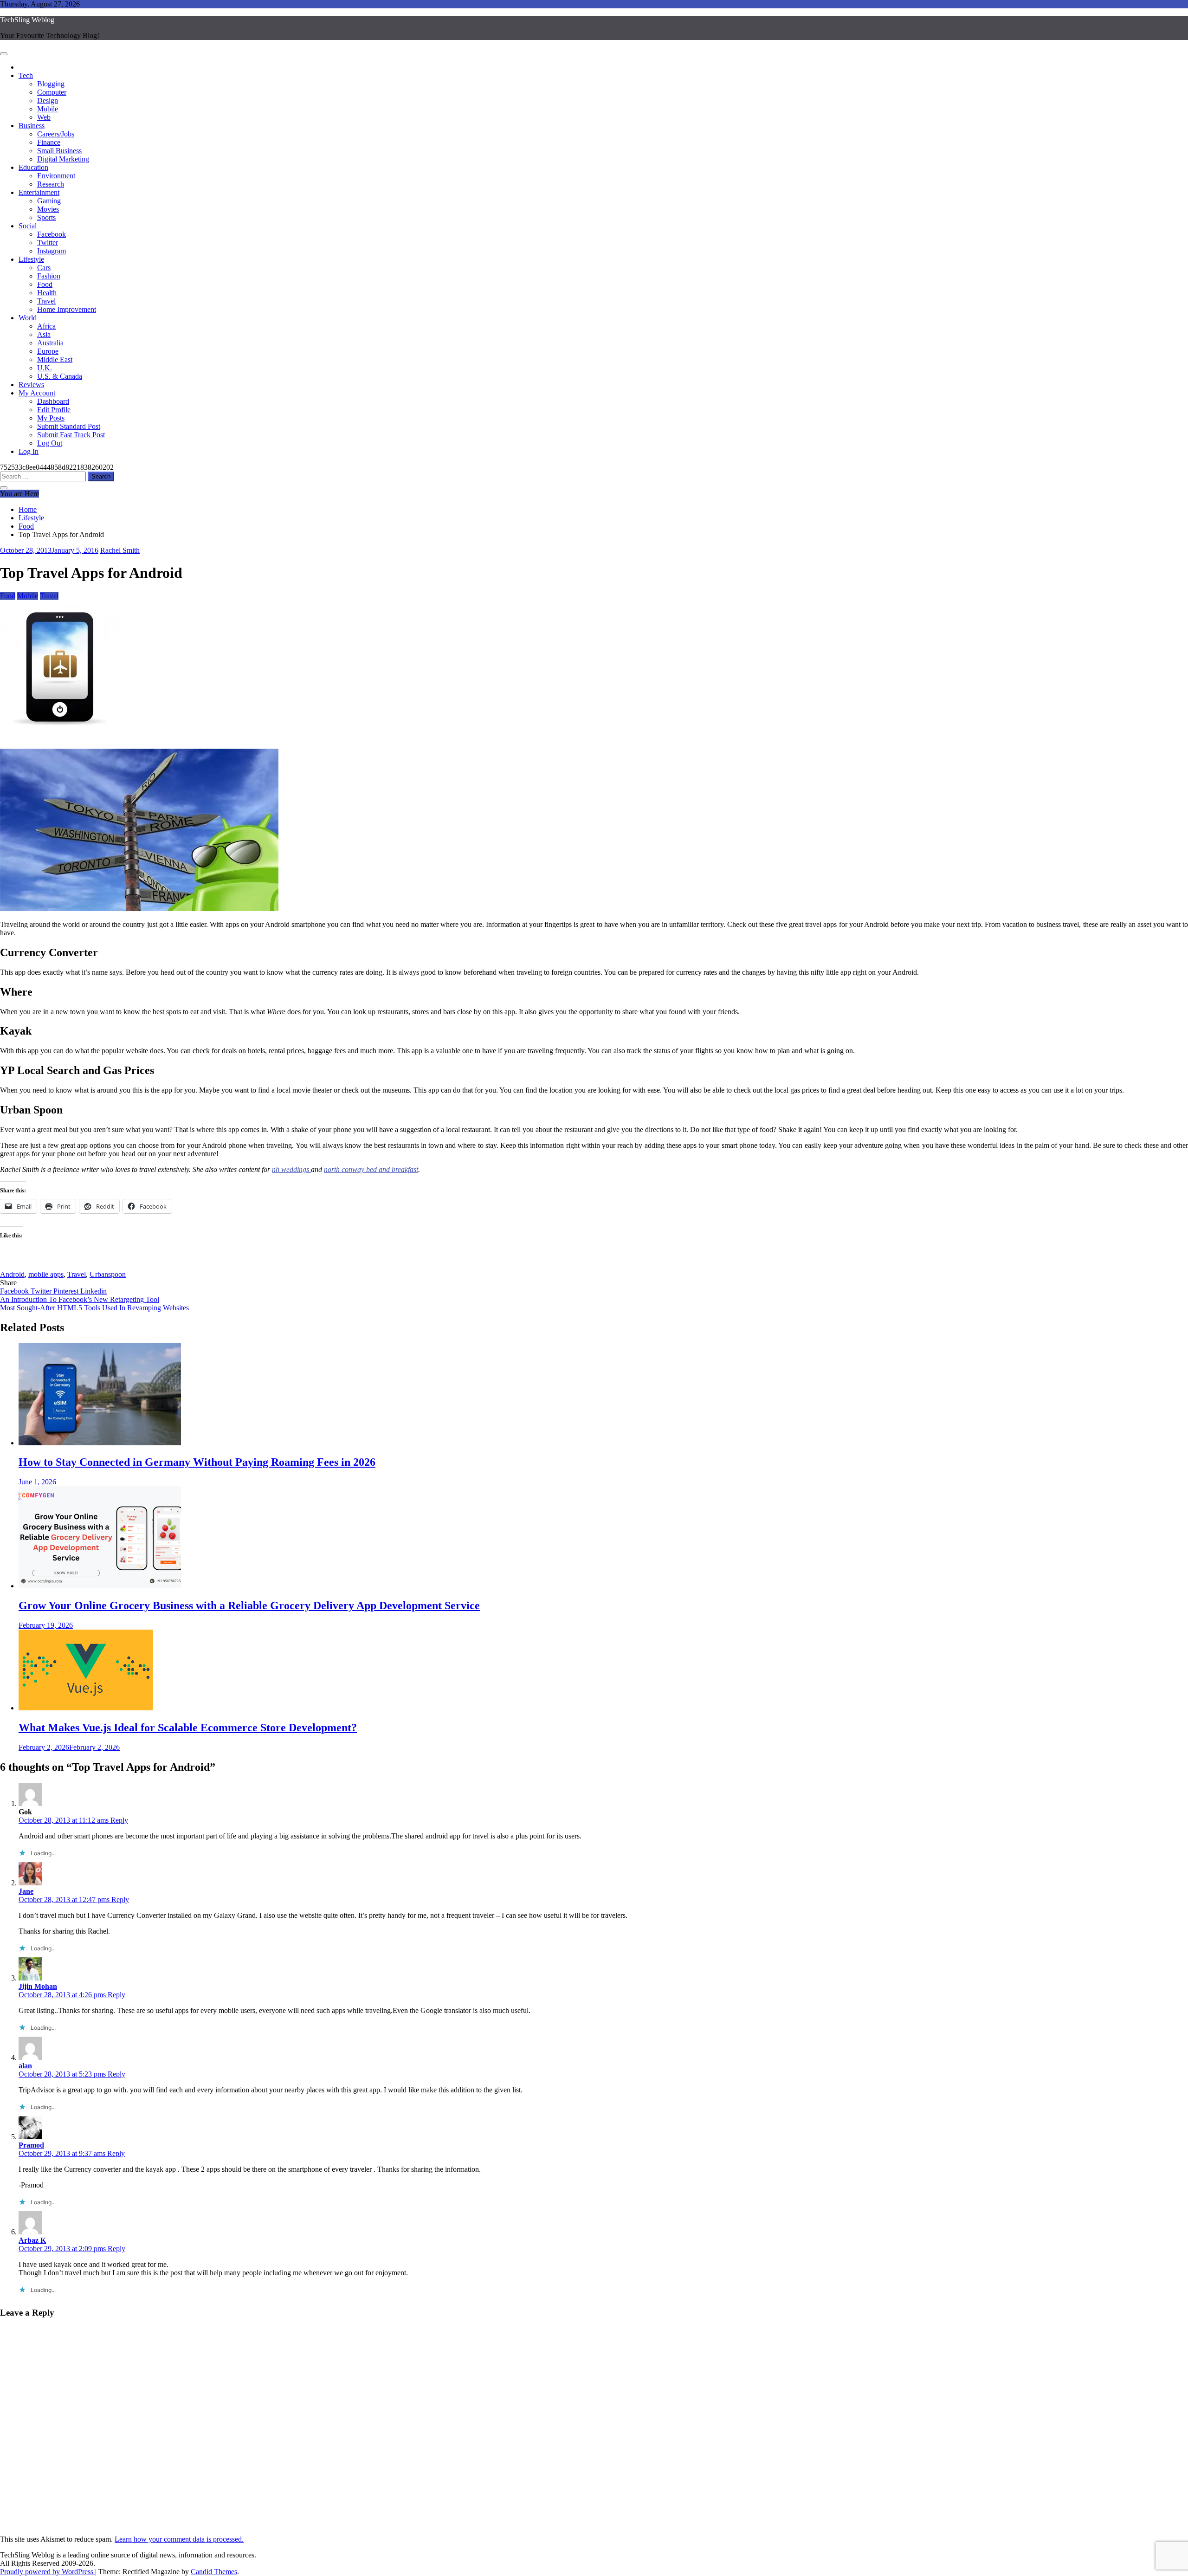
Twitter (48, 243)
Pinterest (67, 1291)
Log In (29, 451)
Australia (50, 343)
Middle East (55, 359)
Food (45, 284)
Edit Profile (54, 410)
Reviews (31, 385)
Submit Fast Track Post (71, 435)
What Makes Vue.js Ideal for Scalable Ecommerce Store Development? (188, 1728)
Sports (46, 217)
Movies (48, 209)
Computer (52, 92)
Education (33, 167)
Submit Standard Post (69, 426)
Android (12, 1274)
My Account (37, 393)
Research (51, 184)
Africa (46, 326)
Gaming (49, 201)
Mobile (48, 109)
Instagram (52, 251)
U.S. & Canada (60, 376)
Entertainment (39, 192)
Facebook (52, 234)
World (28, 318)
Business (32, 126)
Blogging (51, 84)
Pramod (31, 2145)
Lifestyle (31, 259)
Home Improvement (67, 309)
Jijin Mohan (38, 1986)
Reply (119, 1820)
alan (25, 2066)
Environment (56, 176)
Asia (44, 334)
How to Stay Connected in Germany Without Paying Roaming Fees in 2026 (197, 1462)
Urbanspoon (108, 1274)
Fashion (49, 276)
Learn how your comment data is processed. (179, 2539)
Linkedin (94, 1291)
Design (48, 100)
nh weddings (291, 1169)
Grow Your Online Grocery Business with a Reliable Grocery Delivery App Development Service (249, 1605)
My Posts (51, 418)
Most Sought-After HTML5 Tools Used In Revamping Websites (94, 1308)
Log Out (50, 443)
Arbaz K (32, 2240)
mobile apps (46, 1274)
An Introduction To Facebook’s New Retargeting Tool (80, 1299)
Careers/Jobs (56, 134)
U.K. (45, 368)
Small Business (59, 151)
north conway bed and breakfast (371, 1169)
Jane (26, 1891)
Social (28, 226)
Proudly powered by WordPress (48, 2572)
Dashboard (53, 401)
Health (47, 293)
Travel (46, 301)
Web (44, 117)
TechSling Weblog (27, 20)
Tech (26, 75)
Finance (49, 142)
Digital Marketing (63, 159)
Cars (44, 268)
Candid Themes (214, 2572)
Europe (48, 351)
